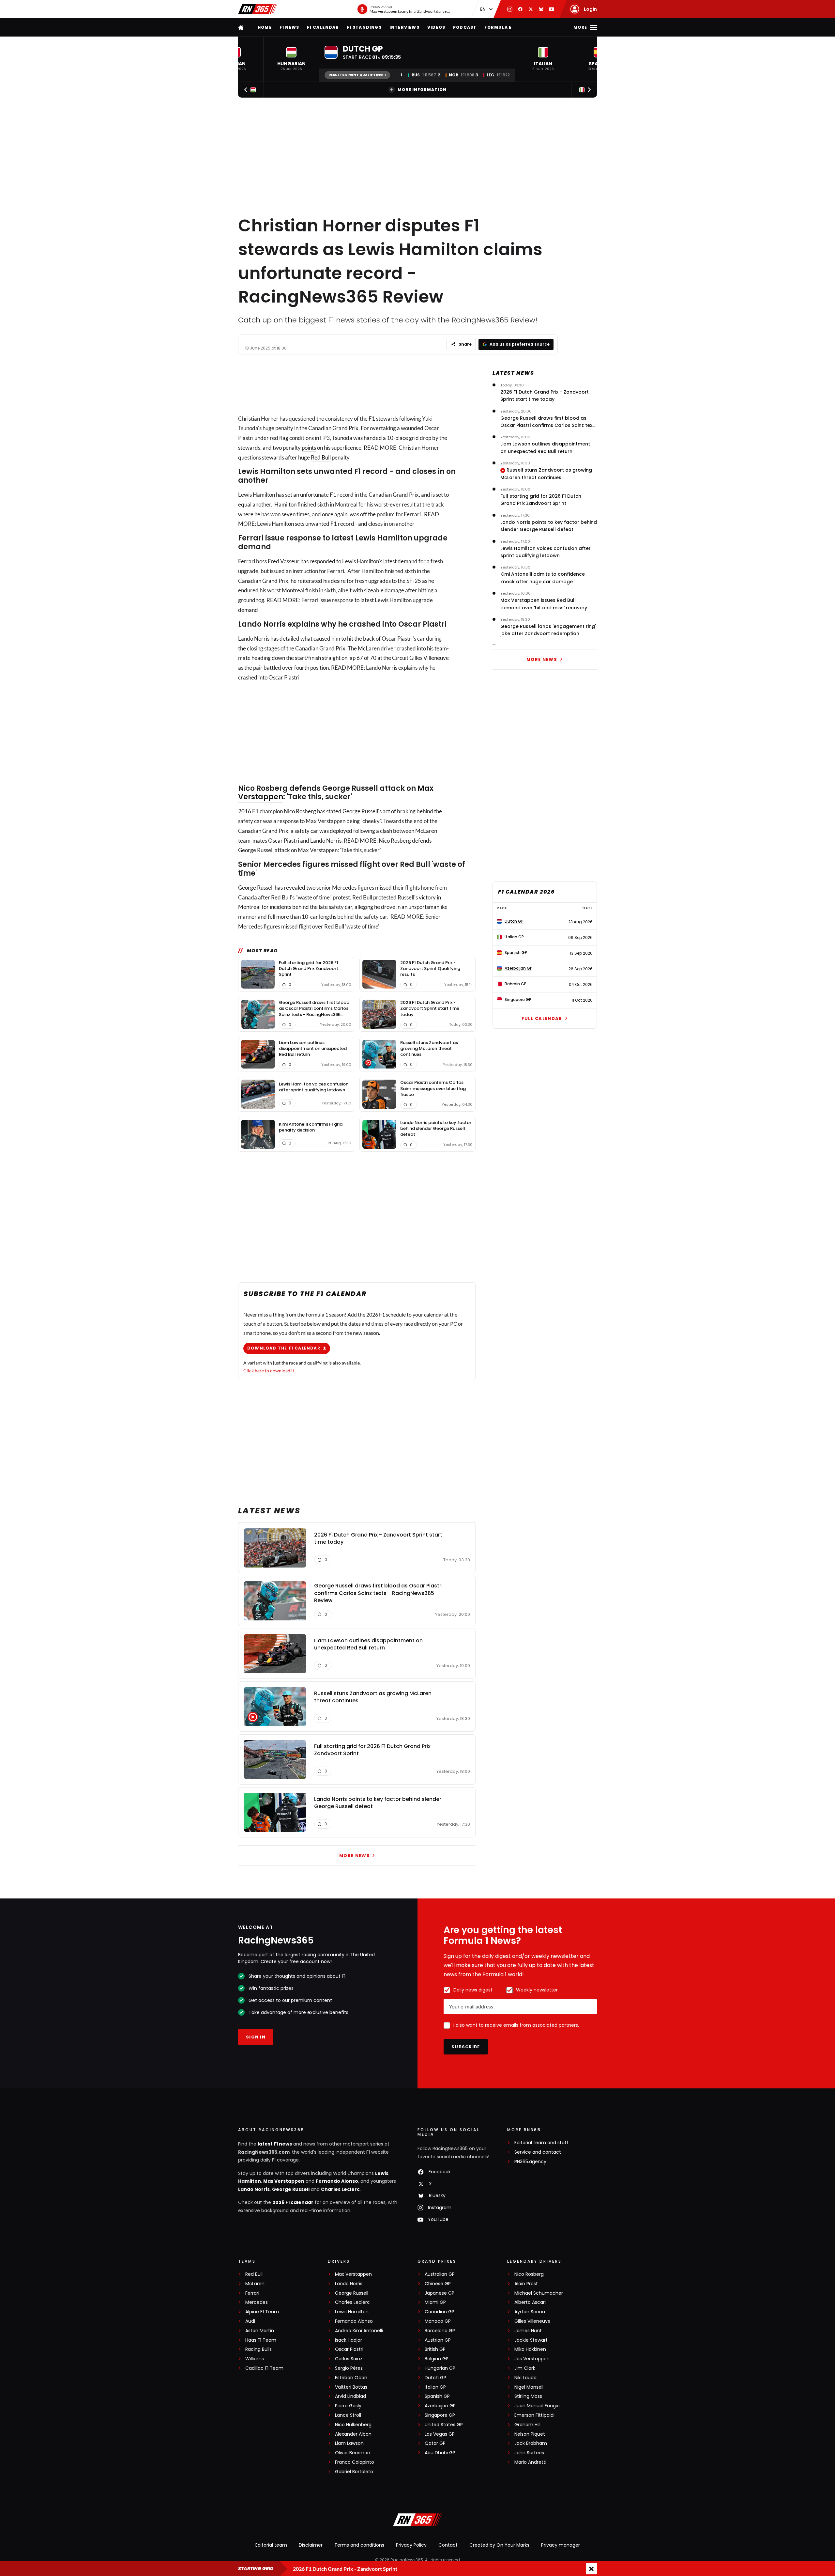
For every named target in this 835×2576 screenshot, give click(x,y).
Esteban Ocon (351, 2378)
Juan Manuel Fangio (537, 2406)
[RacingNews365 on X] (531, 9)
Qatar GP (435, 2443)
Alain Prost (526, 2284)
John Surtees (529, 2453)
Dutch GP (435, 2378)
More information (422, 90)
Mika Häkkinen (530, 2349)
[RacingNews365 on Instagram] (510, 9)
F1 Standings (364, 27)
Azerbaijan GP (440, 2406)
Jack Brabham (531, 2443)
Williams (255, 2359)
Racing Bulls (258, 2349)
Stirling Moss (528, 2396)
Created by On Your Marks (499, 2545)
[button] (291, 59)
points (309, 448)
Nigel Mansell (529, 2387)
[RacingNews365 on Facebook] (520, 9)
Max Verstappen (284, 2181)
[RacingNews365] (258, 9)
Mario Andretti (530, 2462)
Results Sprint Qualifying (356, 75)
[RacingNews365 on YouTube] (552, 9)
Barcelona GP (440, 2331)
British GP (435, 2349)
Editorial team (271, 2545)
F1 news (289, 27)
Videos (436, 27)
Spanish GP (437, 2396)
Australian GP (440, 2274)
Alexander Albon (353, 2434)
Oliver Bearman (353, 2453)
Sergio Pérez (349, 2368)
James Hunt (528, 2331)
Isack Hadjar (349, 2340)
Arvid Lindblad (350, 2396)
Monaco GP (438, 2321)
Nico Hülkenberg (353, 2425)
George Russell (291, 2189)
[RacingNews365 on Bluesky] (541, 9)
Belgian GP (437, 2359)
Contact (448, 2545)
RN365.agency (530, 2162)
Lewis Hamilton (352, 2312)
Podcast (465, 27)
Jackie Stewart (531, 2340)
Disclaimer (311, 2545)
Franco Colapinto (355, 2462)
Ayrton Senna (530, 2312)
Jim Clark (525, 2368)
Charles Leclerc (340, 2189)
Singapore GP (440, 2415)
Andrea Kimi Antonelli (359, 2331)
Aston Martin (260, 2331)
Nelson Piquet (530, 2434)
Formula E (498, 27)
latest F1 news (275, 2144)
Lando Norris (254, 2189)
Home (265, 27)
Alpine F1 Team (262, 2312)
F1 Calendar (323, 27)
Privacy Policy (411, 2545)
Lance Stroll (348, 2415)
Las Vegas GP (440, 2434)
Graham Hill (527, 2425)
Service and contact (538, 2152)
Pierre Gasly (348, 2406)
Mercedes (257, 2302)
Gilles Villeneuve (532, 2321)
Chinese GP (438, 2284)
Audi (250, 2321)
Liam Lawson (349, 2443)
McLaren (255, 2284)
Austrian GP (438, 2340)
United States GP (444, 2425)
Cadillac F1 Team (264, 2368)
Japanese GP (440, 2293)
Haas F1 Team (261, 2340)
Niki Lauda (525, 2378)
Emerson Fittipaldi (534, 2415)
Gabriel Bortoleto (354, 2472)
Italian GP (435, 2387)
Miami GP (435, 2302)
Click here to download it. (269, 1371)
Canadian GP (440, 2312)
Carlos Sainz (349, 2359)
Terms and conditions (359, 2545)
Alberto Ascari (530, 2302)
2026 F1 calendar (293, 2202)
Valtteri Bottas (351, 2387)
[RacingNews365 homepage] (241, 27)
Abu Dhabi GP (440, 2453)
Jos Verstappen (532, 2359)
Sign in (256, 2037)
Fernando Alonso (337, 2181)
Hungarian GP (440, 2368)
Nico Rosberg (529, 2274)
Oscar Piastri (349, 2349)
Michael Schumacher (539, 2293)
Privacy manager (561, 2545)
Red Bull (321, 457)
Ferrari (252, 2293)
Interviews (404, 27)
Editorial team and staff (541, 2143)
